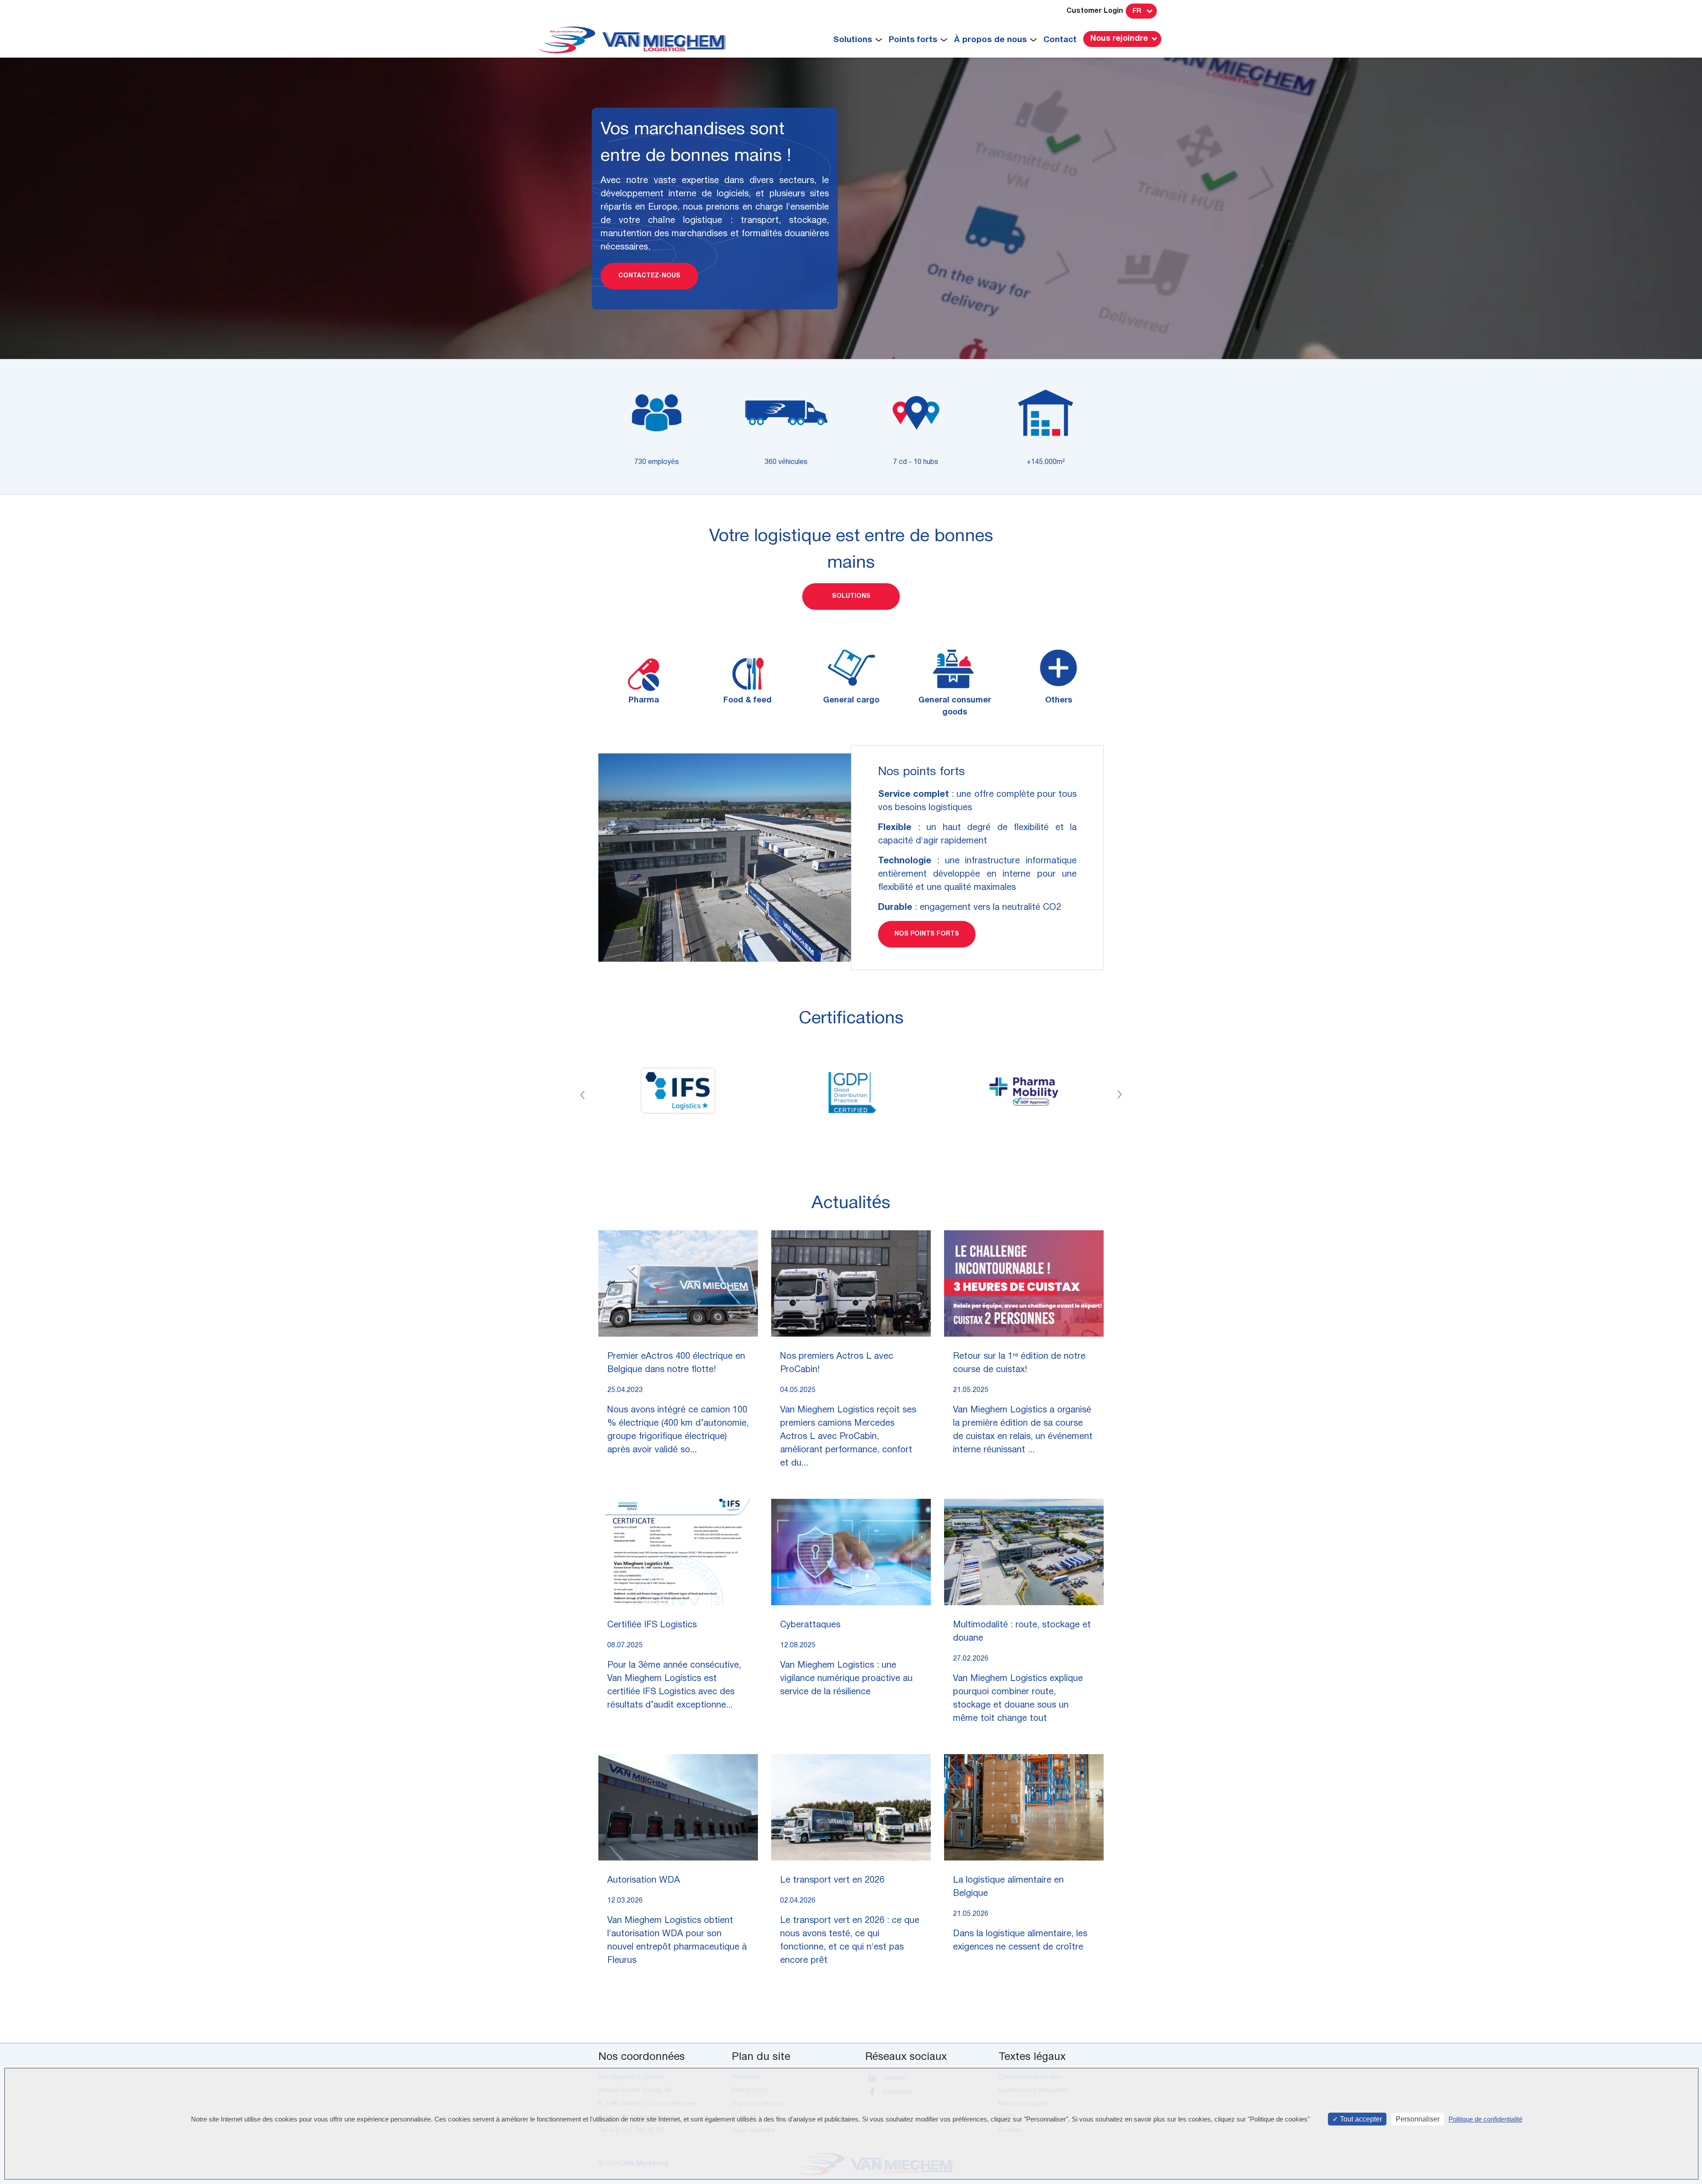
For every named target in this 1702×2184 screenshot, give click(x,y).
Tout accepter (1360, 2119)
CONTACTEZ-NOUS (649, 276)
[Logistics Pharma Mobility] (1024, 1091)
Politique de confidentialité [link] (1485, 2119)
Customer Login (1095, 11)
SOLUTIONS (851, 596)
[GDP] (851, 1091)
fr (1137, 11)
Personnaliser (1418, 2119)
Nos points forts (927, 934)
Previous (582, 1095)
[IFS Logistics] (678, 1091)
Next (1120, 1095)
